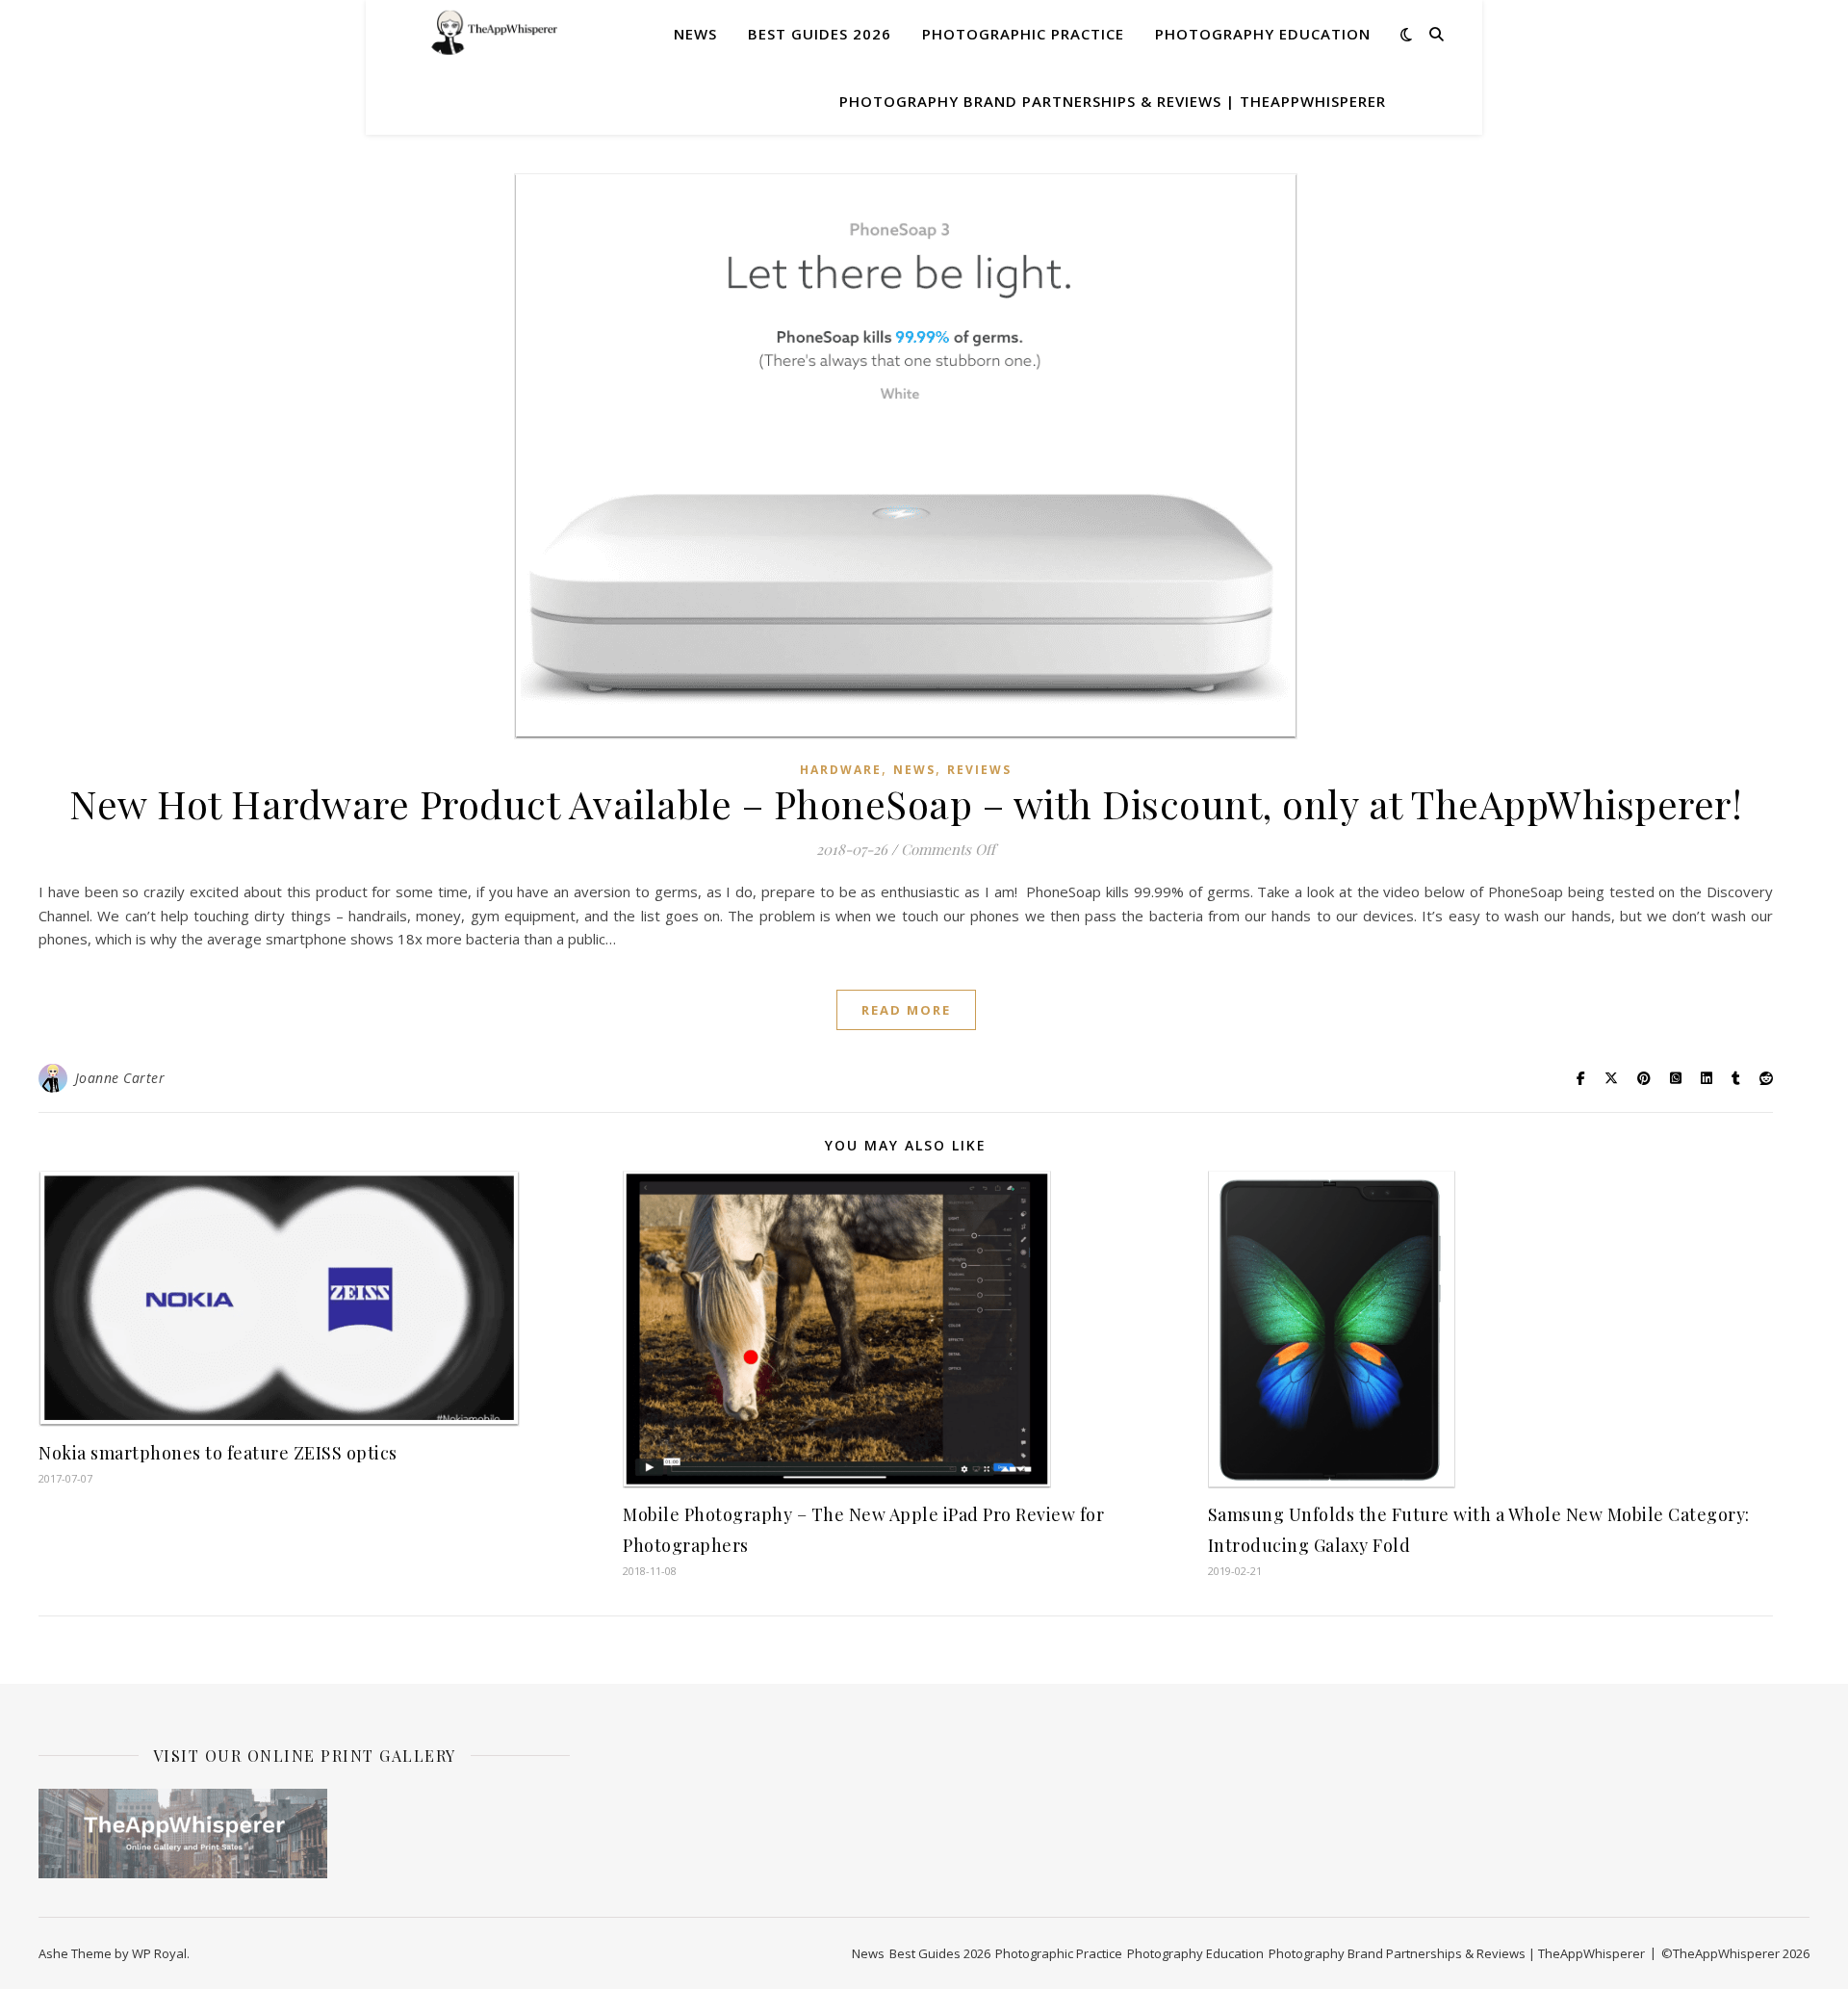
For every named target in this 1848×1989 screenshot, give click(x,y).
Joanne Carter (120, 1078)
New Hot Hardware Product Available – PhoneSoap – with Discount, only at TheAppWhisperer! (906, 803)
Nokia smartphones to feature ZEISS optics (218, 1453)
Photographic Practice (1023, 34)
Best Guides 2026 (820, 34)
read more (906, 1010)
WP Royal (159, 1953)
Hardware (841, 770)
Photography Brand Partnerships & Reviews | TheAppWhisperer (1113, 101)
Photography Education (1263, 34)
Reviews (979, 770)
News (695, 34)
